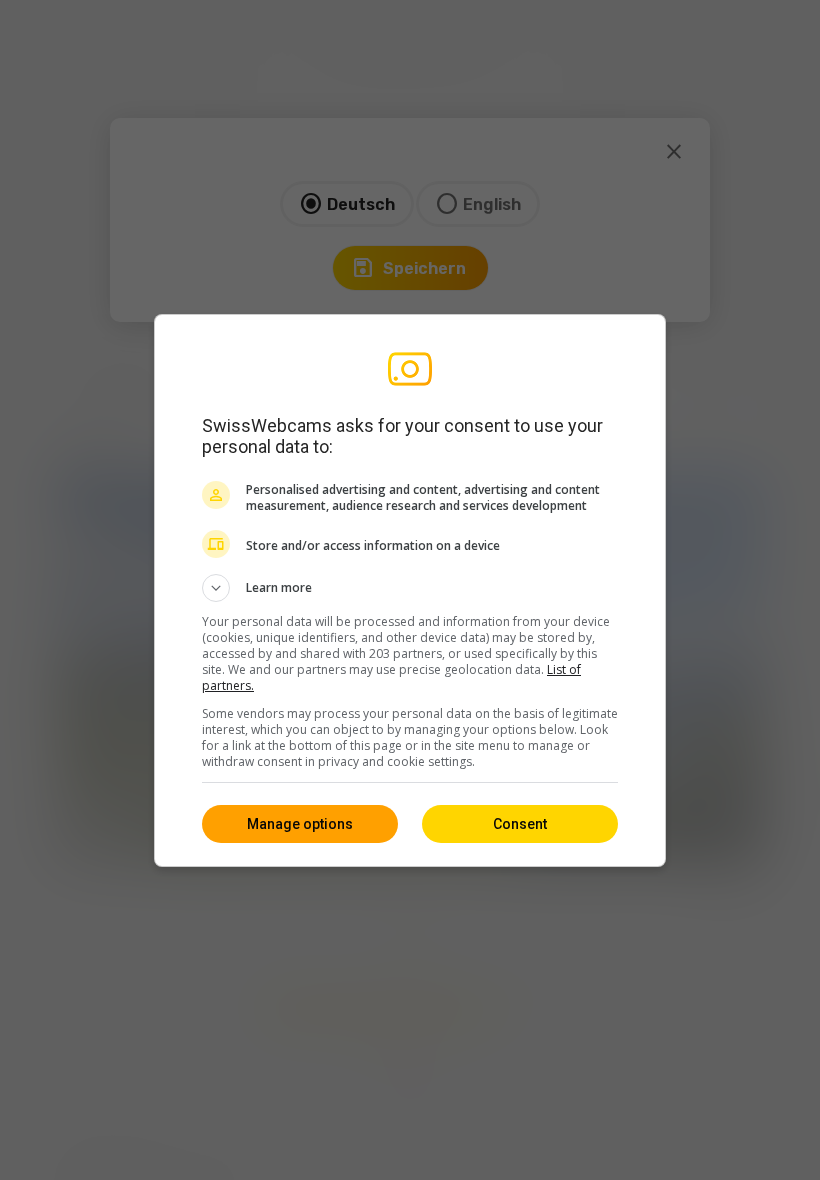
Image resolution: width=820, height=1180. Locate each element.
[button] (410, 588)
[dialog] (410, 590)
